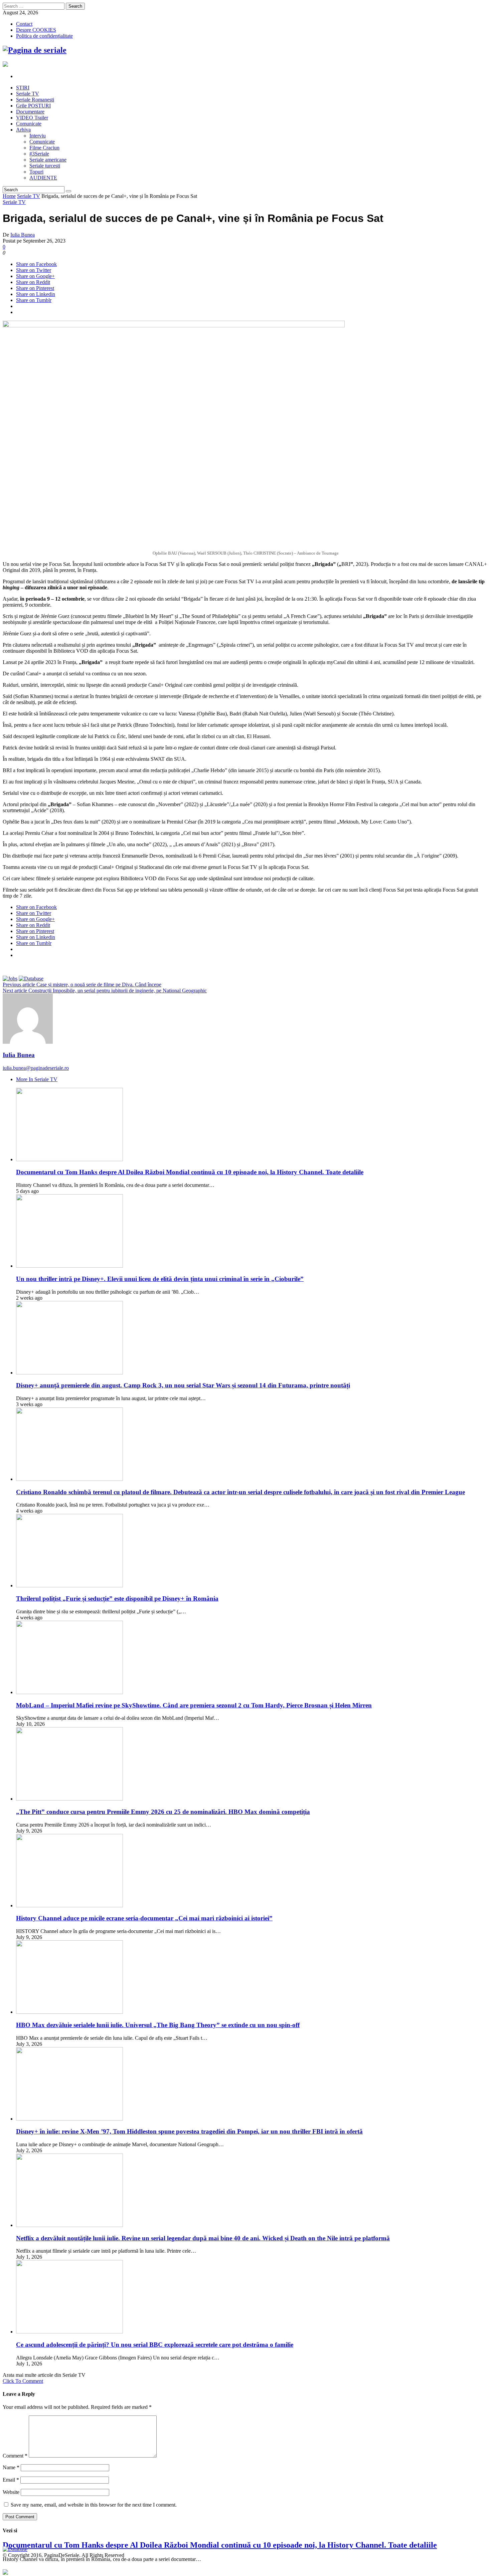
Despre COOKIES (36, 30)
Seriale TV (29, 196)
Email (11, 2480)
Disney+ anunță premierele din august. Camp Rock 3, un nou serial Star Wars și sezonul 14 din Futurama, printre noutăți (183, 1385)
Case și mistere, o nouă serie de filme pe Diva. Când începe (82, 985)
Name (11, 2467)
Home (9, 196)
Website (11, 2492)
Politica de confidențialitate (44, 36)
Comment (15, 2456)
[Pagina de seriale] (35, 50)
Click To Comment (23, 2381)
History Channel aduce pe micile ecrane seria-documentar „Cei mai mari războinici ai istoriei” (144, 1918)
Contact (24, 24)
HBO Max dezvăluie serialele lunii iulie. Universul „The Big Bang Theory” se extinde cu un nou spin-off (158, 2025)
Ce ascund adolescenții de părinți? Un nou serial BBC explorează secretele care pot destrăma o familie (155, 2345)
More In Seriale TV (37, 1079)
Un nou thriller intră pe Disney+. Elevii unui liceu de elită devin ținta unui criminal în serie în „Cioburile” (160, 1279)
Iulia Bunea (23, 235)
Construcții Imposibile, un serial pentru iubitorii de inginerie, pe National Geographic (105, 991)
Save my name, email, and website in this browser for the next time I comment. (94, 2505)
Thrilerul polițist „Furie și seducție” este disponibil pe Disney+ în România (117, 1598)
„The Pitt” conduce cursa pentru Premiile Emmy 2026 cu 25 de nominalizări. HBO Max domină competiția (163, 1812)
